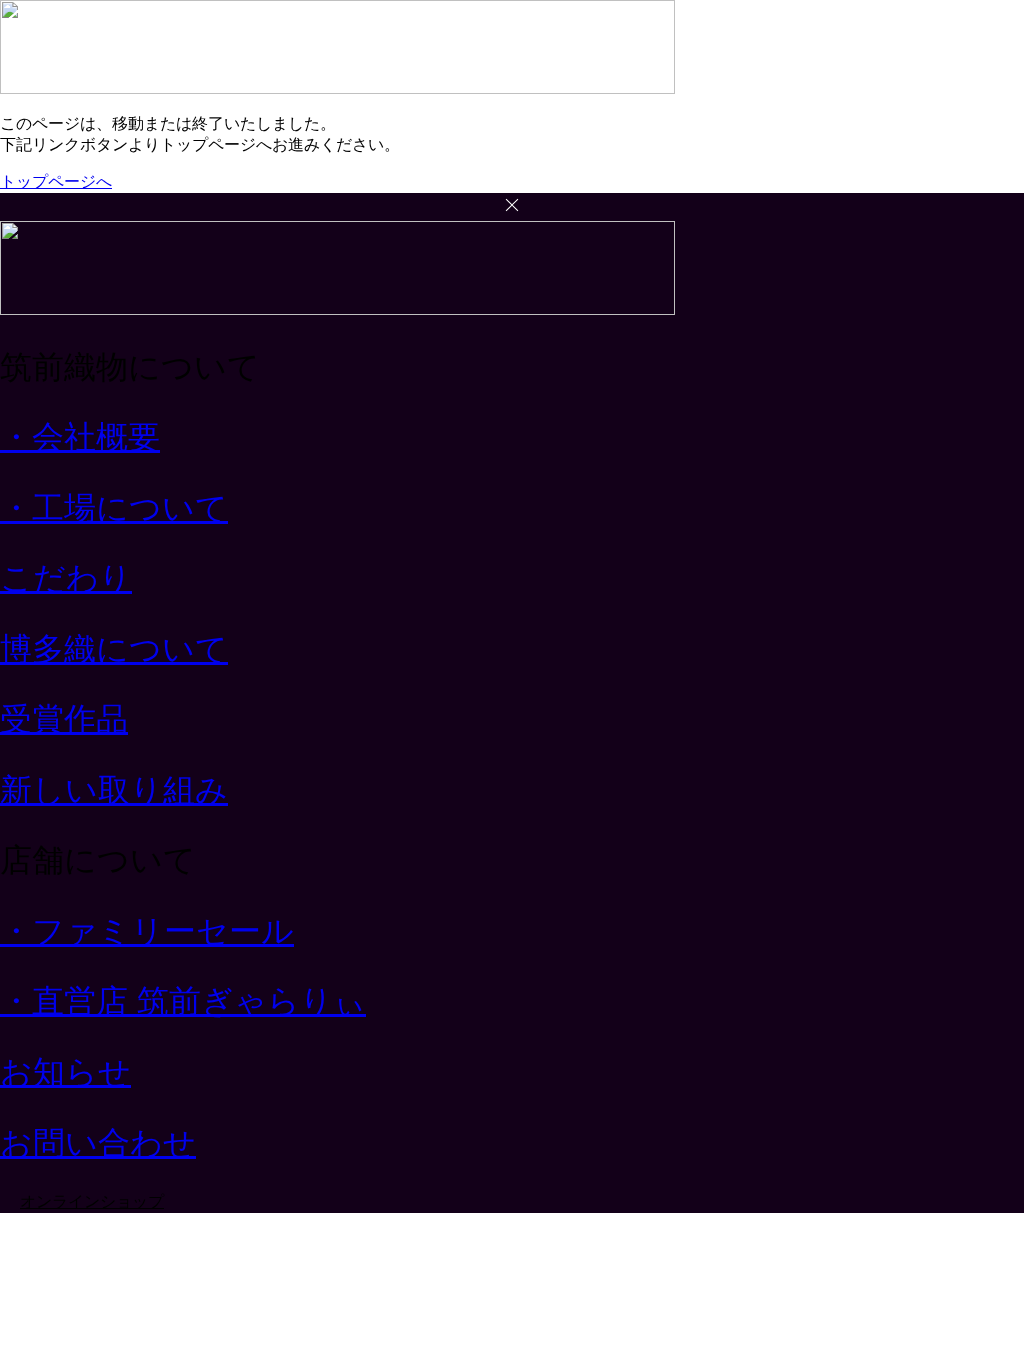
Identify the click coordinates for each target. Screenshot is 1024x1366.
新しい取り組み (114, 790)
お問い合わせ (98, 1143)
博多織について (114, 649)
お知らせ (65, 1072)
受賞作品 (64, 719)
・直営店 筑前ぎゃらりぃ (183, 1001)
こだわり (66, 578)
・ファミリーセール (147, 931)
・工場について (114, 508)
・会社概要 (80, 437)
